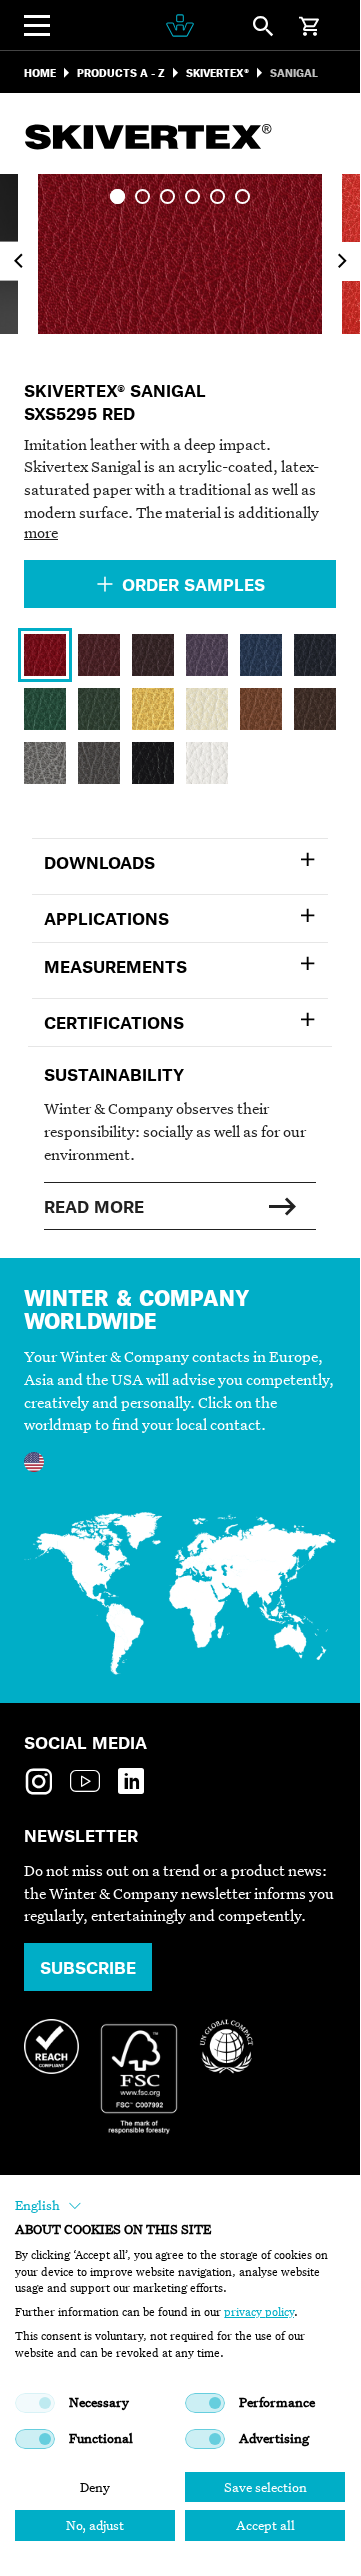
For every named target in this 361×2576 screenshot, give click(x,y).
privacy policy (259, 2312)
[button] (48, 2206)
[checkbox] (35, 2403)
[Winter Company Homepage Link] (180, 25)
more (41, 532)
